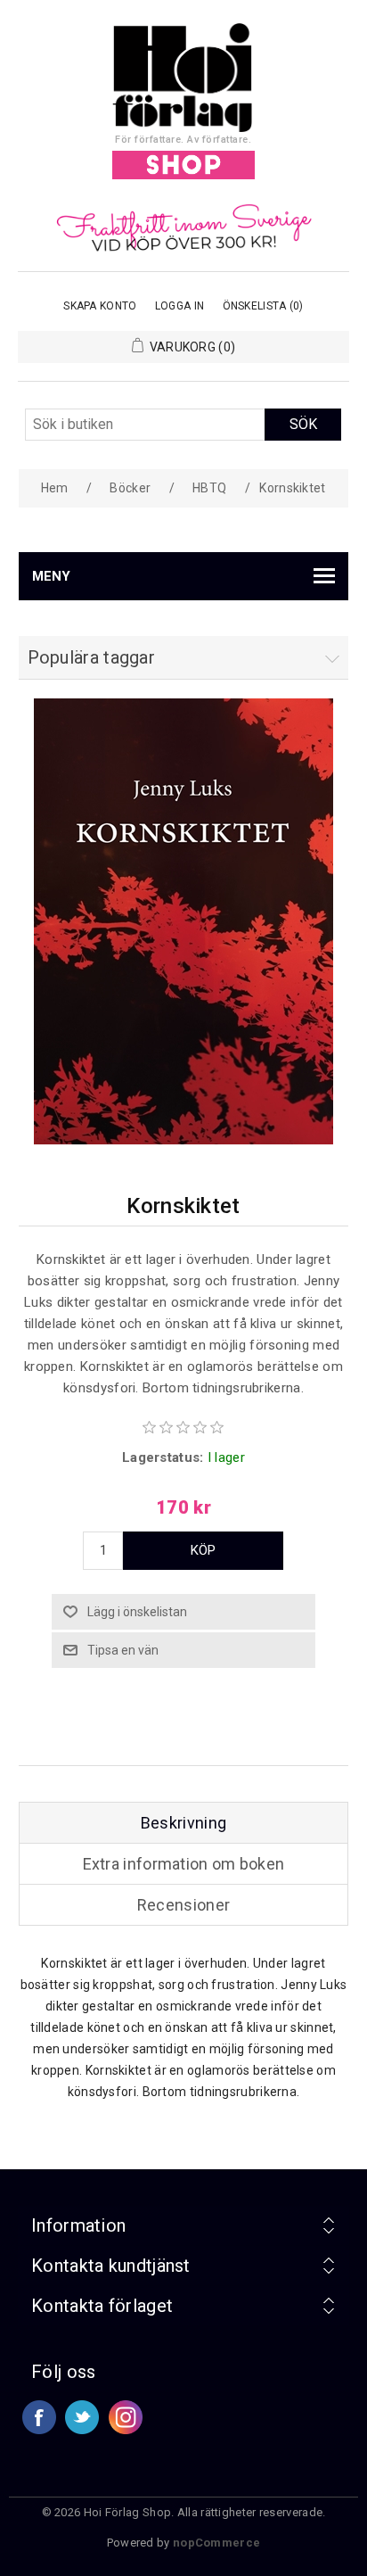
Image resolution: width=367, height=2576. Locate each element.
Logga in (179, 306)
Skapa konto (100, 306)
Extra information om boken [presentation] (184, 1864)
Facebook (39, 2417)
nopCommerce (216, 2543)
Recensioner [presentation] (183, 1905)
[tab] (184, 1823)
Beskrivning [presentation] (183, 1823)
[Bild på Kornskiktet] (183, 1140)
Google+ (126, 2417)
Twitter (82, 2417)
